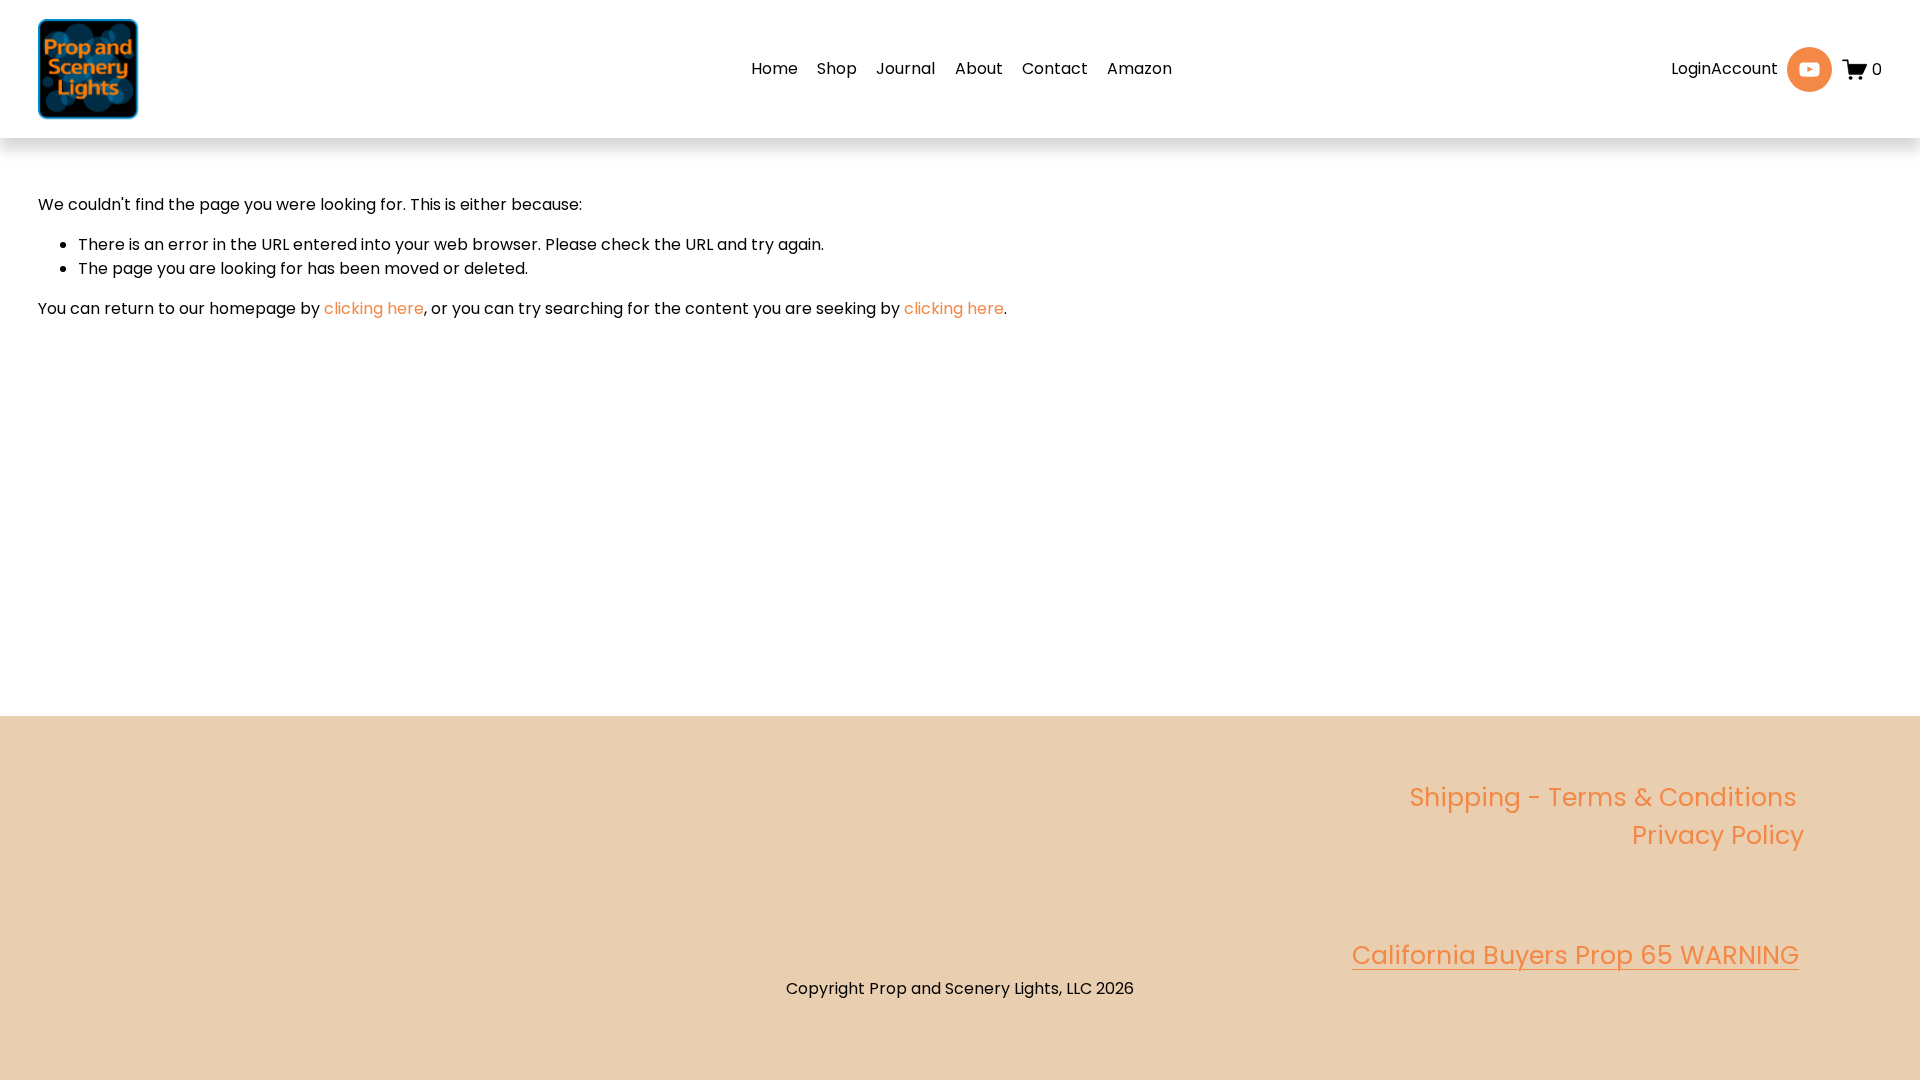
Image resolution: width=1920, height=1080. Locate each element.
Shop (837, 68)
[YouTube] (1809, 69)
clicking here (374, 308)
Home (774, 68)
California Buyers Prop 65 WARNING (1575, 955)
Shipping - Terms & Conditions (1607, 797)
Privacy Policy (1718, 835)
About (979, 68)
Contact (1055, 68)
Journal (905, 68)
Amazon (1139, 68)
